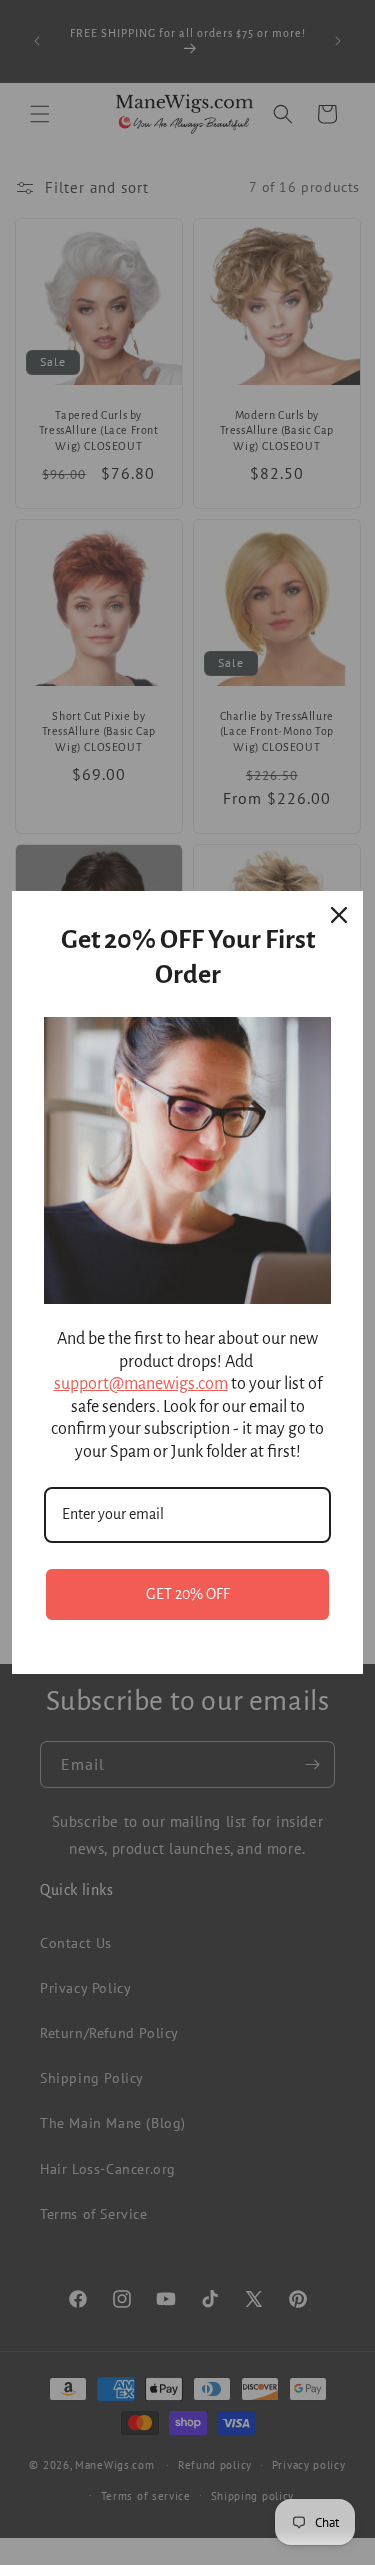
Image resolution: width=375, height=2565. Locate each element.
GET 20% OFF (188, 1594)
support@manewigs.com (141, 1384)
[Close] (339, 915)
